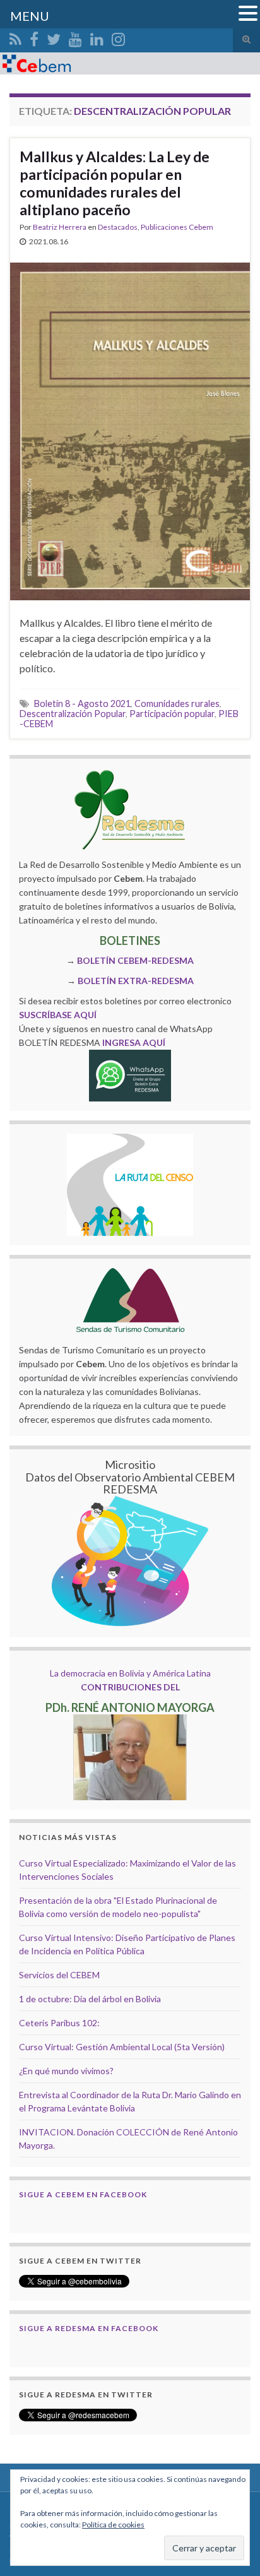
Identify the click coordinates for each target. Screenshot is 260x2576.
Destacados (118, 227)
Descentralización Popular (73, 714)
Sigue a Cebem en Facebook (83, 2194)
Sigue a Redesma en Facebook (89, 2328)
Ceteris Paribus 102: (59, 2023)
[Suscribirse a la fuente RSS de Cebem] (15, 37)
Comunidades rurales (177, 703)
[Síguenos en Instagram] (118, 37)
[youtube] (75, 37)
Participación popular (172, 714)
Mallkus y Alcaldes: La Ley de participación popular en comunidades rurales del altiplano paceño (115, 183)
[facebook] (34, 37)
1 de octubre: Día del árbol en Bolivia (90, 1999)
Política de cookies (113, 2525)
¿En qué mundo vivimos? (66, 2071)
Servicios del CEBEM (59, 1975)
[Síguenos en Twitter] (54, 37)
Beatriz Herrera (60, 227)
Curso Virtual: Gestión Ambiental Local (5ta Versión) (122, 2047)
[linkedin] (97, 37)
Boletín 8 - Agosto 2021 (82, 703)
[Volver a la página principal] (130, 63)
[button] (248, 14)
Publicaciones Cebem (177, 227)
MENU (30, 16)
